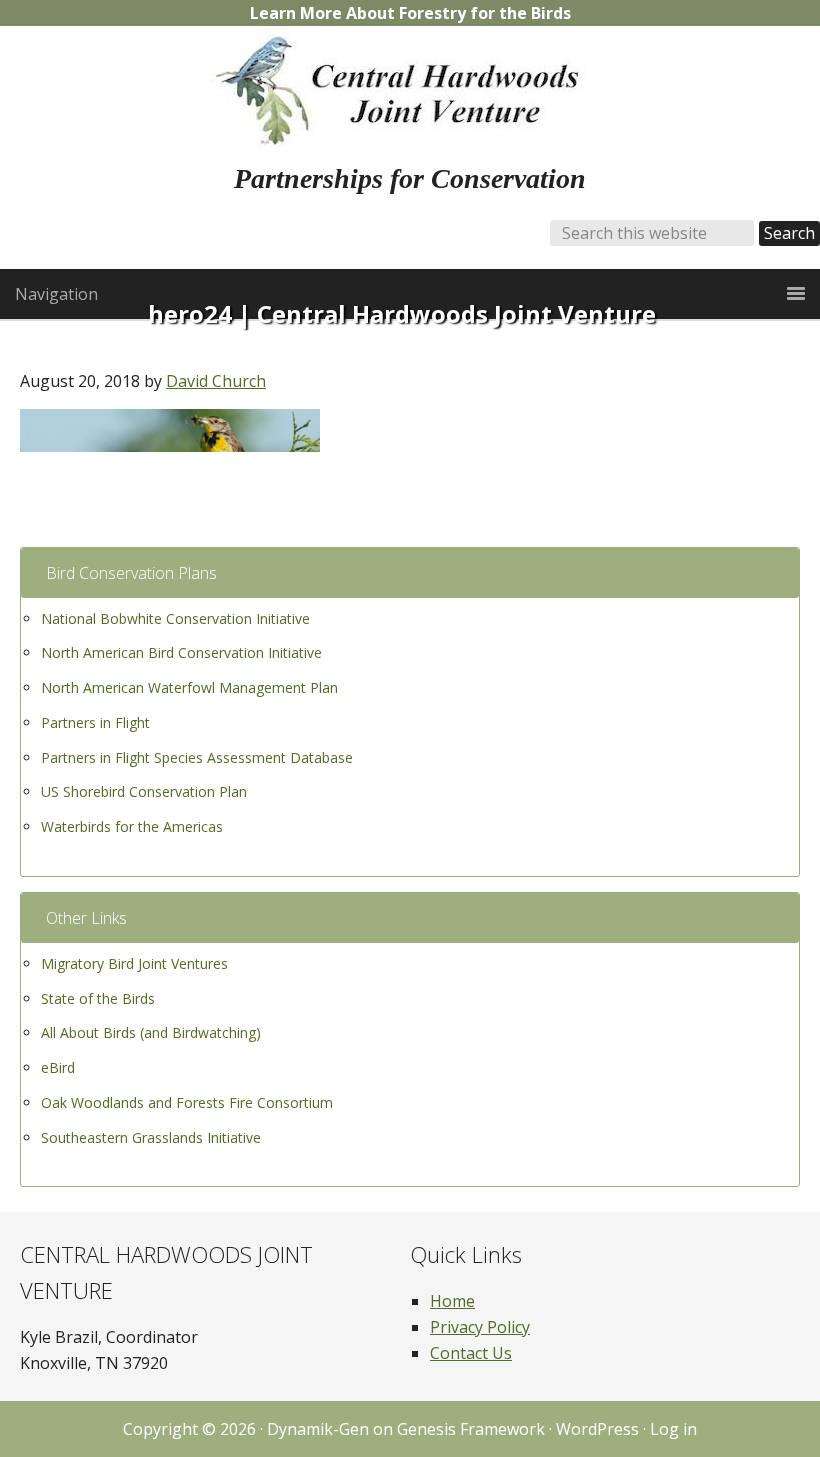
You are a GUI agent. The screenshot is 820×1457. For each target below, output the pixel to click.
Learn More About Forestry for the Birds (410, 13)
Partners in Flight (95, 722)
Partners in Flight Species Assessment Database (197, 757)
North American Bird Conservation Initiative (181, 652)
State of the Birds (98, 998)
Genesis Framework (471, 1429)
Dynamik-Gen (318, 1429)
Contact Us (471, 1353)
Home (452, 1301)
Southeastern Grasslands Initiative (151, 1137)
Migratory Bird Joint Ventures (134, 963)
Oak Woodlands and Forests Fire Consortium (187, 1102)
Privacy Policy (480, 1327)
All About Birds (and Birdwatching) (151, 1032)
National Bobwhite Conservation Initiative (175, 618)
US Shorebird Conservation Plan (144, 791)
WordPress (597, 1429)
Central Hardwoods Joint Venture (410, 91)
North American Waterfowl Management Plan (189, 687)
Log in (673, 1429)
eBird (58, 1067)
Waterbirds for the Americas (132, 826)
